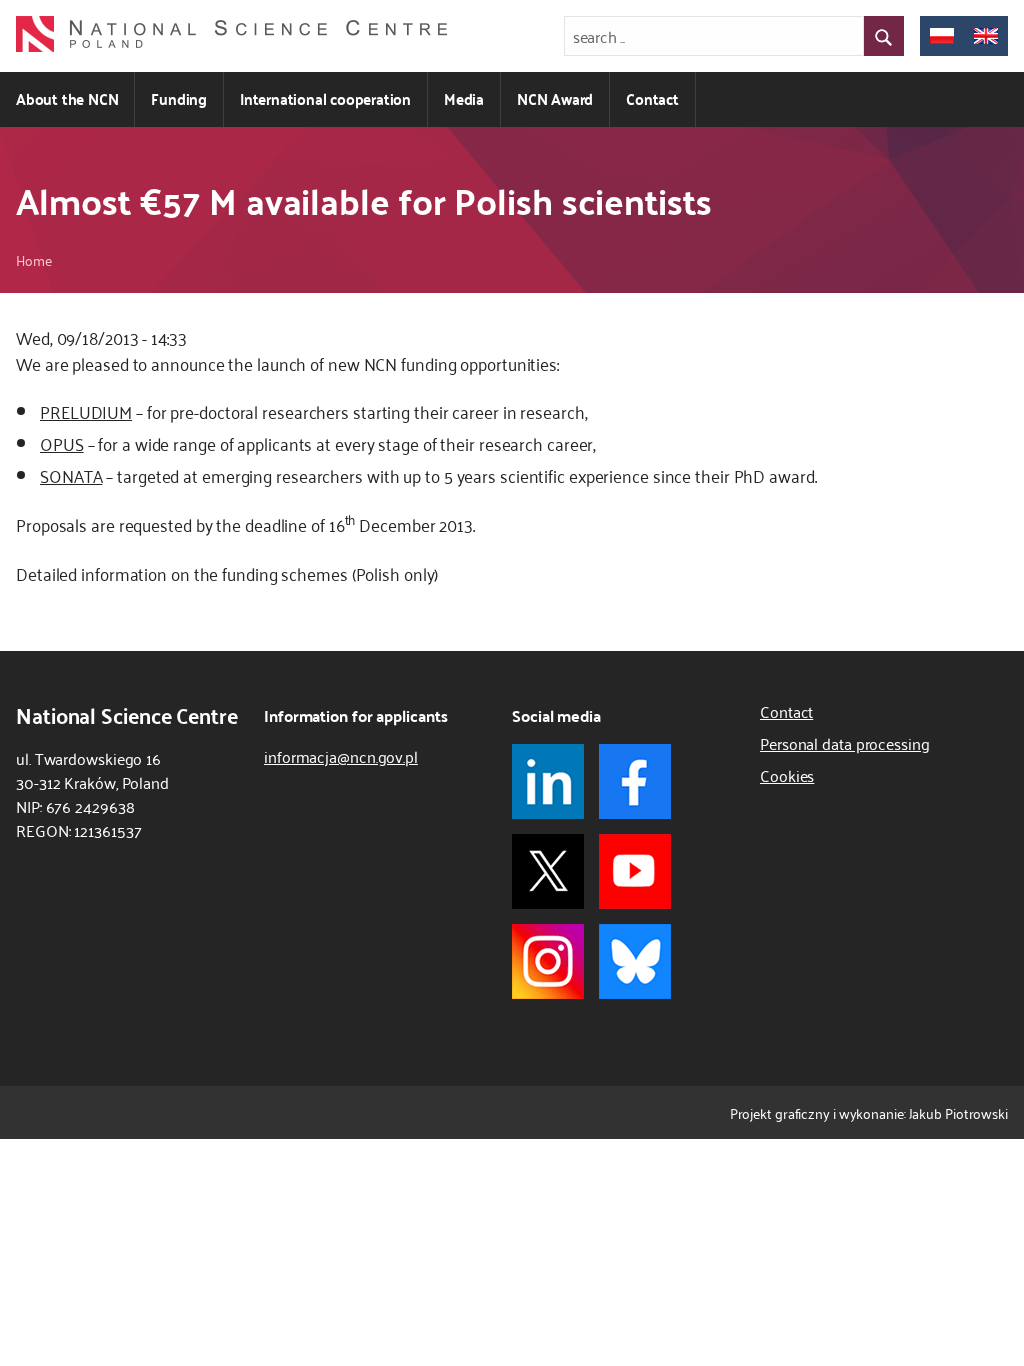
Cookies (787, 775)
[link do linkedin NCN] (548, 781)
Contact (652, 98)
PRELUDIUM (86, 411)
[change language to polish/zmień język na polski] (942, 36)
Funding (179, 98)
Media (464, 98)
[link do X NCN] (548, 871)
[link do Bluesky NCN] (635, 961)
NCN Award (555, 98)
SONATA (71, 475)
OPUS (62, 443)
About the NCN (67, 98)
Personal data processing (845, 743)
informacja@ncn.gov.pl (341, 756)
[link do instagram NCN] (548, 961)
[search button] (884, 36)
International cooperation (325, 98)
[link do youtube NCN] (635, 871)
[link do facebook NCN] (635, 781)
